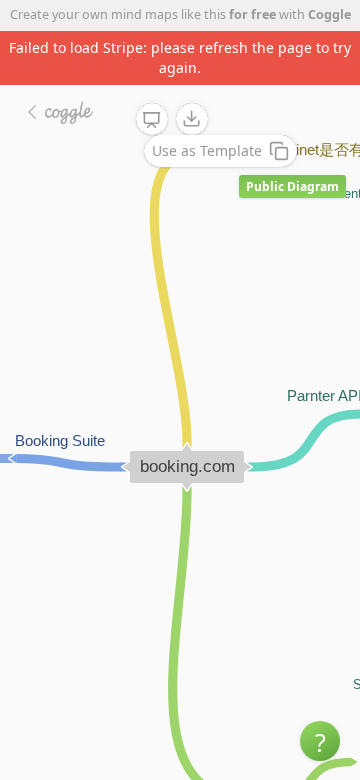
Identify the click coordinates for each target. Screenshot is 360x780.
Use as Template (207, 150)
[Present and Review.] (152, 120)
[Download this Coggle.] (192, 119)
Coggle (329, 14)
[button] (320, 741)
